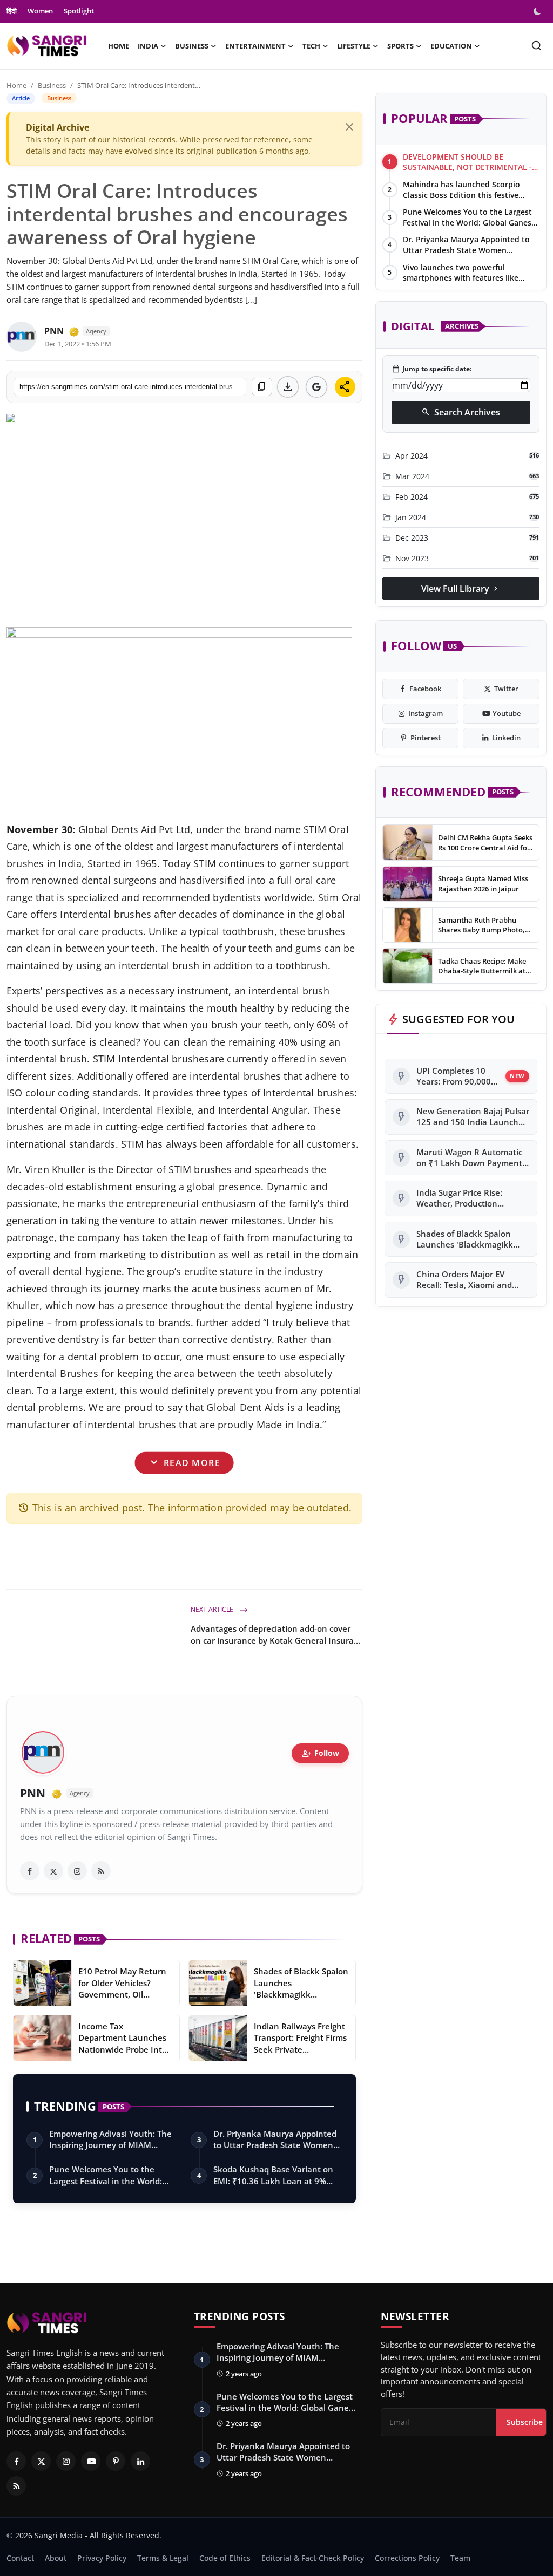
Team (460, 2558)
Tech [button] (311, 46)
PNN (54, 331)
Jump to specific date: (431, 369)
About (56, 2558)
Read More (184, 1463)
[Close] (349, 127)
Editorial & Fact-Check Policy (313, 2558)
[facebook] (30, 1871)
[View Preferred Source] (316, 387)
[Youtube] (91, 2461)
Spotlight (79, 11)
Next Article (213, 1609)
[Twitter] (41, 2461)
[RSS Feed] (101, 1871)
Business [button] (192, 46)
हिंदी (12, 11)
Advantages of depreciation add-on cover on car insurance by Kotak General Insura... (275, 1634)
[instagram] (77, 1871)
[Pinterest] (116, 2461)
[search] (537, 46)
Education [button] (451, 46)
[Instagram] (66, 2461)
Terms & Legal (163, 2558)
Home (119, 46)
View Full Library (461, 589)
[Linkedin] (140, 2461)
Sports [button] (400, 46)
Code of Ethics (225, 2558)
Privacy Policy (102, 2558)
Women (40, 11)
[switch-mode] (538, 11)
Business (52, 85)
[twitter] (53, 1871)
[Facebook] (16, 2461)
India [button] (148, 46)
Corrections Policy (407, 2558)
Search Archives (461, 412)
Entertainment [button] (255, 46)
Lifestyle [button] (354, 46)
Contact (20, 2558)
